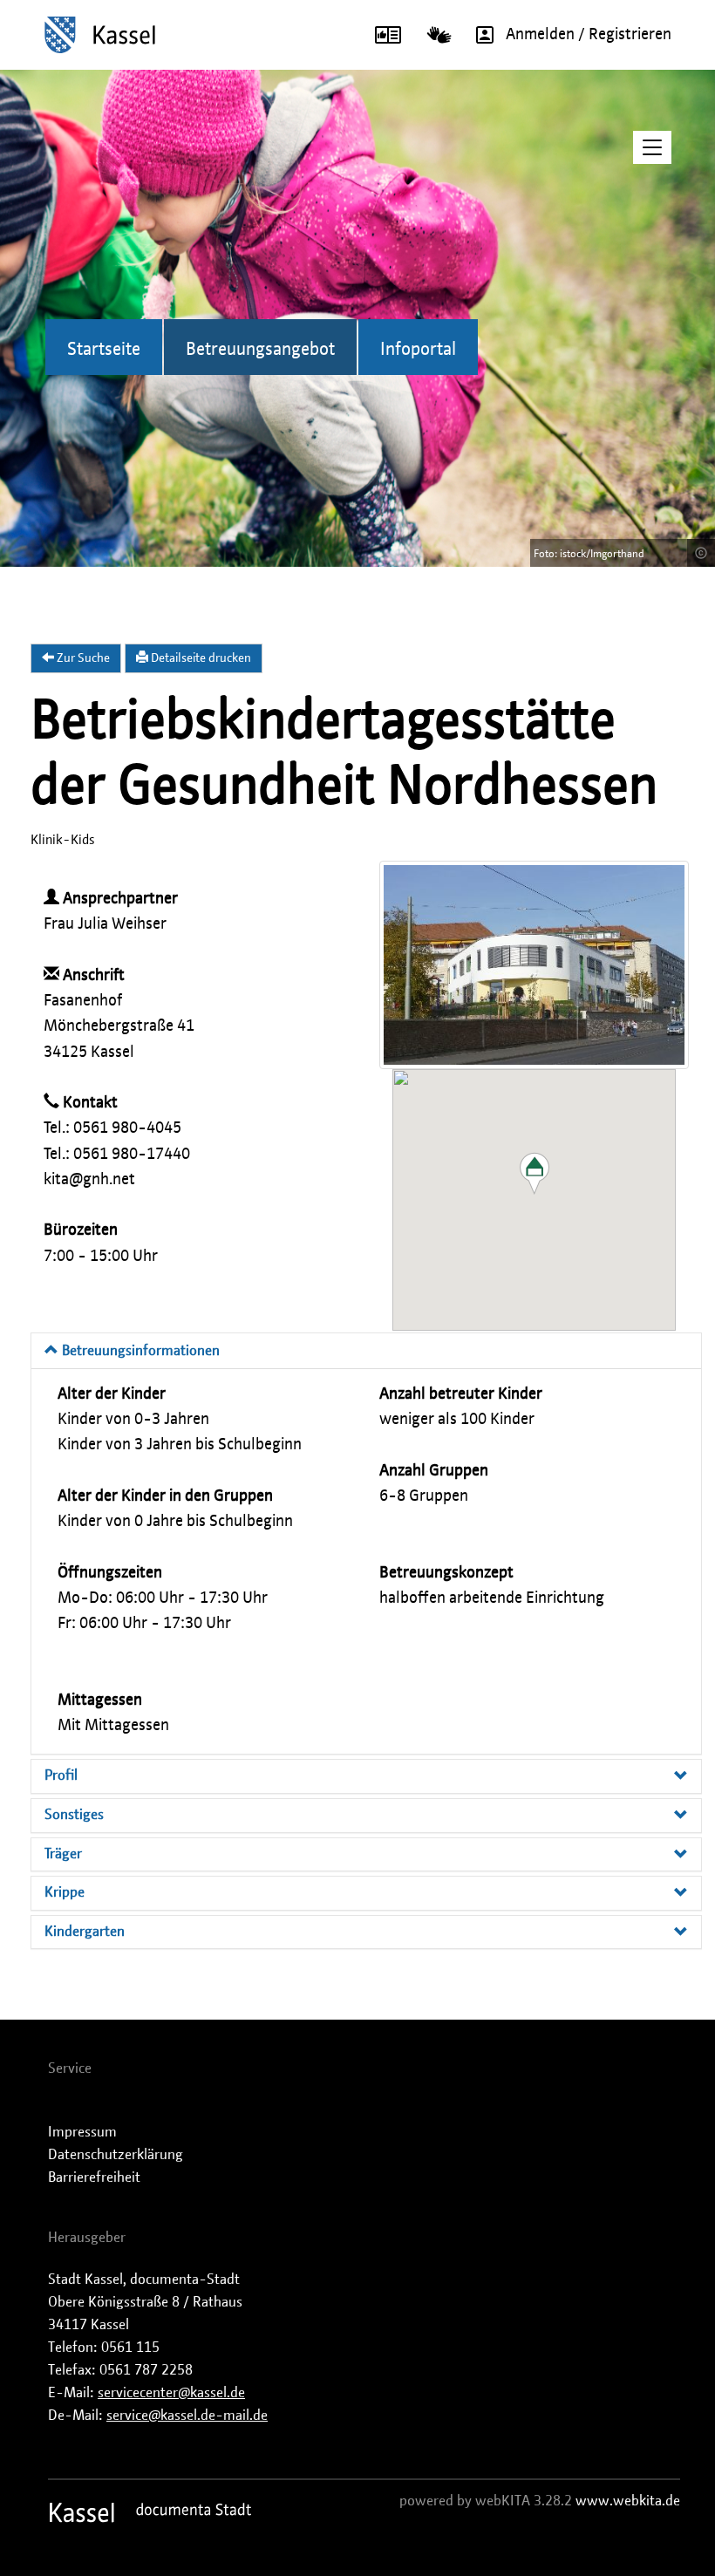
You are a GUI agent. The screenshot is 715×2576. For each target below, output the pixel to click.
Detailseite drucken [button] (200, 658)
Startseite (104, 350)
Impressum (82, 2132)
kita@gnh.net (89, 1180)
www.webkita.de (628, 2501)
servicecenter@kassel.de (171, 2393)
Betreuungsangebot (260, 350)
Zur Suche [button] (82, 658)
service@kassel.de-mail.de (187, 2416)
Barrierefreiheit (94, 2177)
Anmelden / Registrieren (589, 35)
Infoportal (418, 350)
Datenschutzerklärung (116, 2155)
